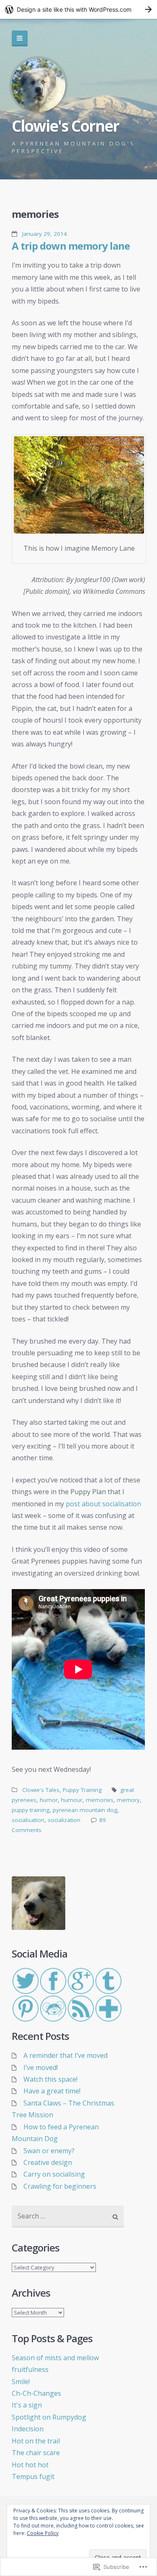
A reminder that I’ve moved (66, 2055)
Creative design (48, 2162)
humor (49, 1800)
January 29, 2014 (45, 234)
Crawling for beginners (60, 2186)
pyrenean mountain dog (85, 1810)
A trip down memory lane (71, 246)
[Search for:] (68, 2217)
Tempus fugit (33, 2476)
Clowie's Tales (41, 1790)
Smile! (21, 2382)
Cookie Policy (43, 2533)
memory (128, 1800)
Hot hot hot (30, 2465)
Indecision (28, 2429)
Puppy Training (82, 1790)
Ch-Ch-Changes (36, 2393)
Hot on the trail (36, 2441)
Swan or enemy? (49, 2151)
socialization (64, 1820)
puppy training (31, 1810)
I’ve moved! (41, 2067)
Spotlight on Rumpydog (49, 2417)
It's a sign (27, 2405)
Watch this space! (50, 2079)
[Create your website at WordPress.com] (78, 9)
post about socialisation (103, 1504)
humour (72, 1800)
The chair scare (36, 2453)
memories (100, 1800)
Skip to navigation (20, 38)
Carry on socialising (54, 2174)
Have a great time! (52, 2091)
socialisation (28, 1820)
